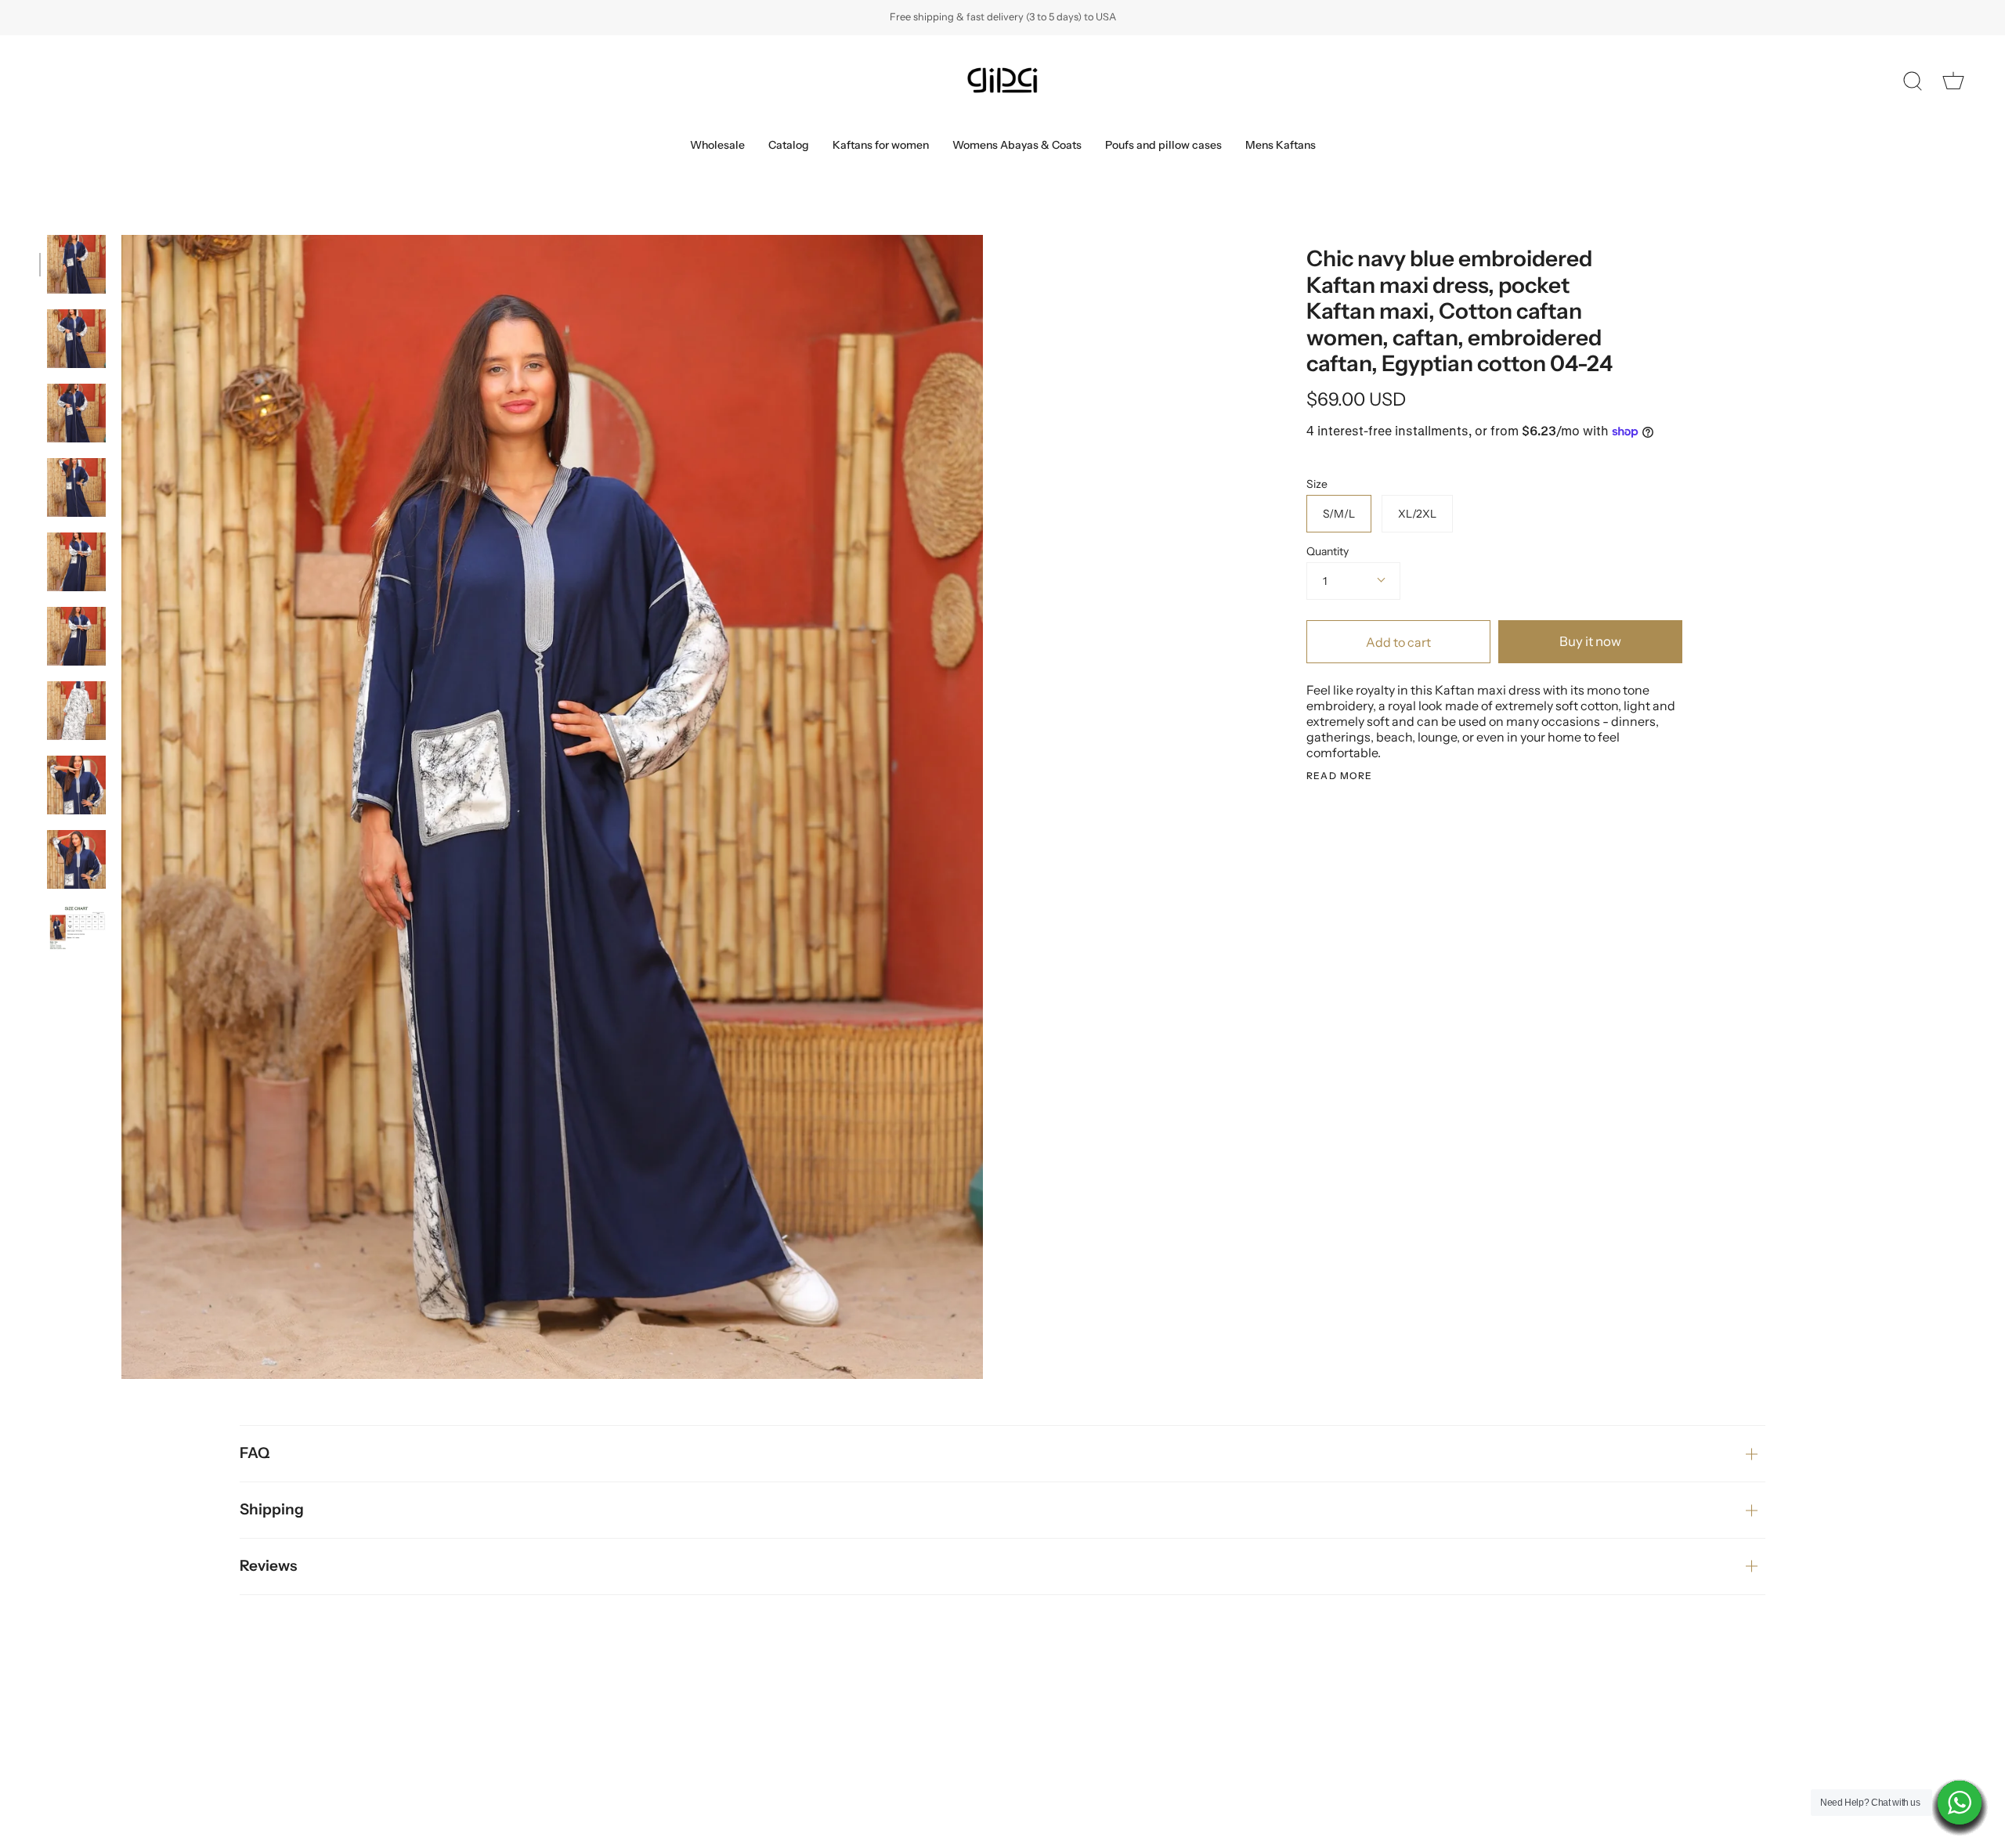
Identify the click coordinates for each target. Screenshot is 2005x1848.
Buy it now (1590, 641)
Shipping (272, 1509)
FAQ (255, 1453)
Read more (1340, 776)
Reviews (268, 1566)
